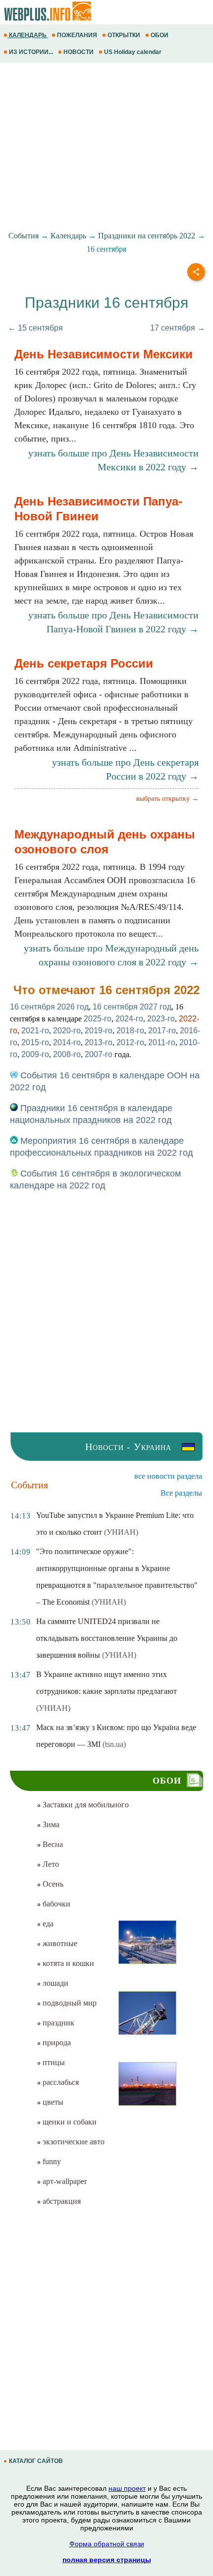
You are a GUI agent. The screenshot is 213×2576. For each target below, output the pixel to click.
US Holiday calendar (133, 52)
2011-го (162, 1042)
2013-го (99, 1042)
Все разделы (181, 1493)
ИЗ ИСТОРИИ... (31, 52)
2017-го (162, 1031)
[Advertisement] (106, 147)
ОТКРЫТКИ (124, 35)
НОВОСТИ (79, 52)
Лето (50, 1864)
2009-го (35, 1054)
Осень (52, 1884)
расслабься (60, 2082)
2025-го (98, 1019)
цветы (52, 2102)
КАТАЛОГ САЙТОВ (36, 2461)
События (24, 236)
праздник (57, 2023)
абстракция (61, 2201)
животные (59, 1943)
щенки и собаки (69, 2122)
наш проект (127, 2488)
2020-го (67, 1031)
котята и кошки (67, 1963)
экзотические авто (73, 2142)
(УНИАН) (121, 1532)
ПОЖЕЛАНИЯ (77, 35)
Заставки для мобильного (85, 1805)
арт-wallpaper (64, 2181)
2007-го (99, 1054)
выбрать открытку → (167, 799)
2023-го (161, 1019)
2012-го (130, 1042)
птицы (53, 2062)
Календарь (68, 236)
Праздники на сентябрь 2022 (147, 236)
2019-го (99, 1031)
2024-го (129, 1019)
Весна (52, 1844)
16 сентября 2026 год (49, 1007)
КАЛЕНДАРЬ (28, 35)
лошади (54, 1983)
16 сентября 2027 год (132, 1007)
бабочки (55, 1904)
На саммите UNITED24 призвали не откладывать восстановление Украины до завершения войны (107, 1638)
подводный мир (69, 2003)
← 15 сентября (35, 328)
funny (51, 2161)
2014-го (67, 1042)
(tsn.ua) (114, 1744)
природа (56, 2043)
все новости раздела (168, 1476)
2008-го (67, 1054)
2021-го (35, 1031)
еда (47, 1924)
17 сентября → (178, 328)
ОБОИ (160, 35)
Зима (50, 1824)
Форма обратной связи (107, 2544)
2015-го (35, 1042)
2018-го (130, 1031)
